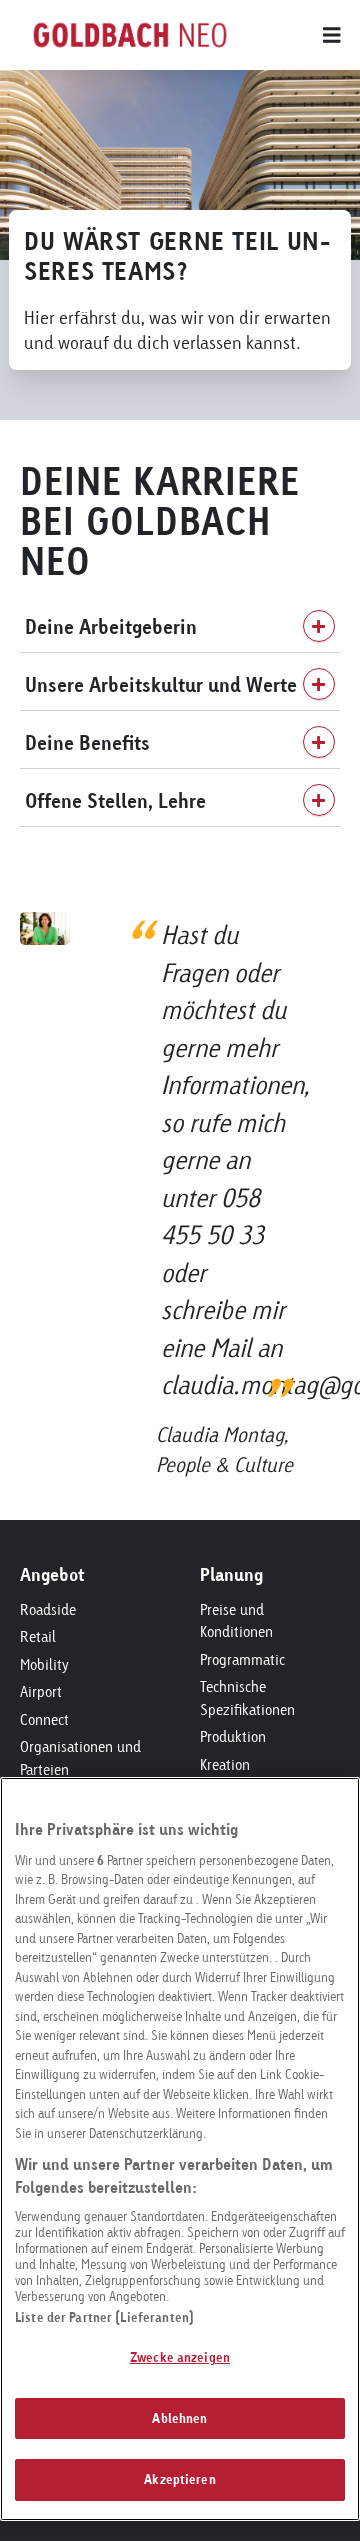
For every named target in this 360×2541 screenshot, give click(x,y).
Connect (44, 1719)
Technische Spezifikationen (247, 1698)
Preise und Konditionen (236, 1621)
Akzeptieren (179, 2479)
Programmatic (242, 1659)
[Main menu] (290, 35)
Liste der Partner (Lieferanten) (104, 2317)
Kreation (225, 1764)
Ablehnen (179, 2418)
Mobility (44, 1664)
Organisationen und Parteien (80, 1758)
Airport (41, 1691)
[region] (180, 2149)
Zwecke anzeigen (180, 2357)
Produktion (233, 1736)
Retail (38, 1636)
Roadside (48, 1609)
